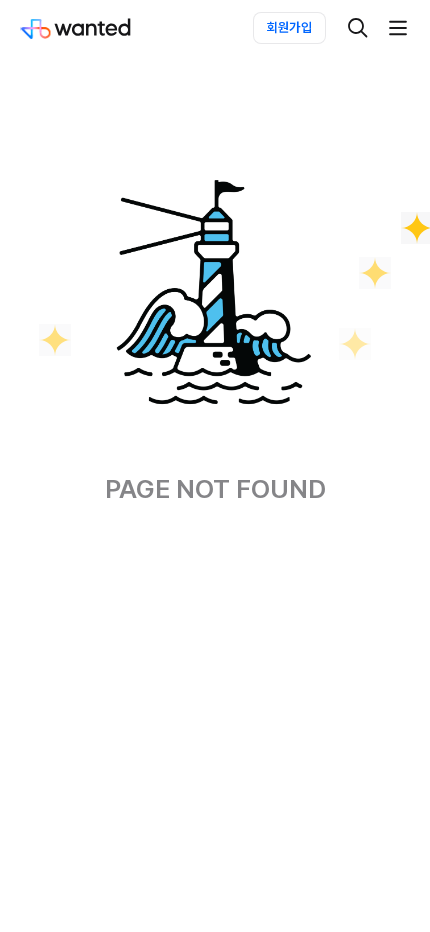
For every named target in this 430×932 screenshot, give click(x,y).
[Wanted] (96, 28)
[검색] (358, 28)
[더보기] (398, 28)
